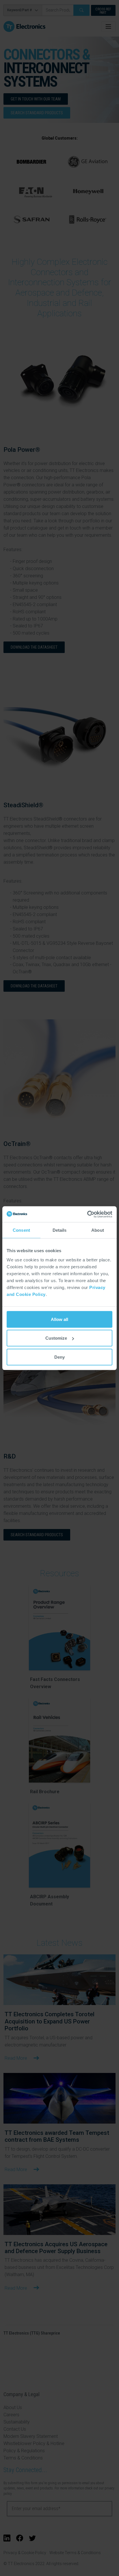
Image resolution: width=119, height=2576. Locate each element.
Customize (56, 1338)
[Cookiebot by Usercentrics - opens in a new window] (87, 1214)
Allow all (59, 1319)
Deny (59, 1357)
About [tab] (98, 1230)
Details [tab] (60, 1230)
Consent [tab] (21, 1230)
